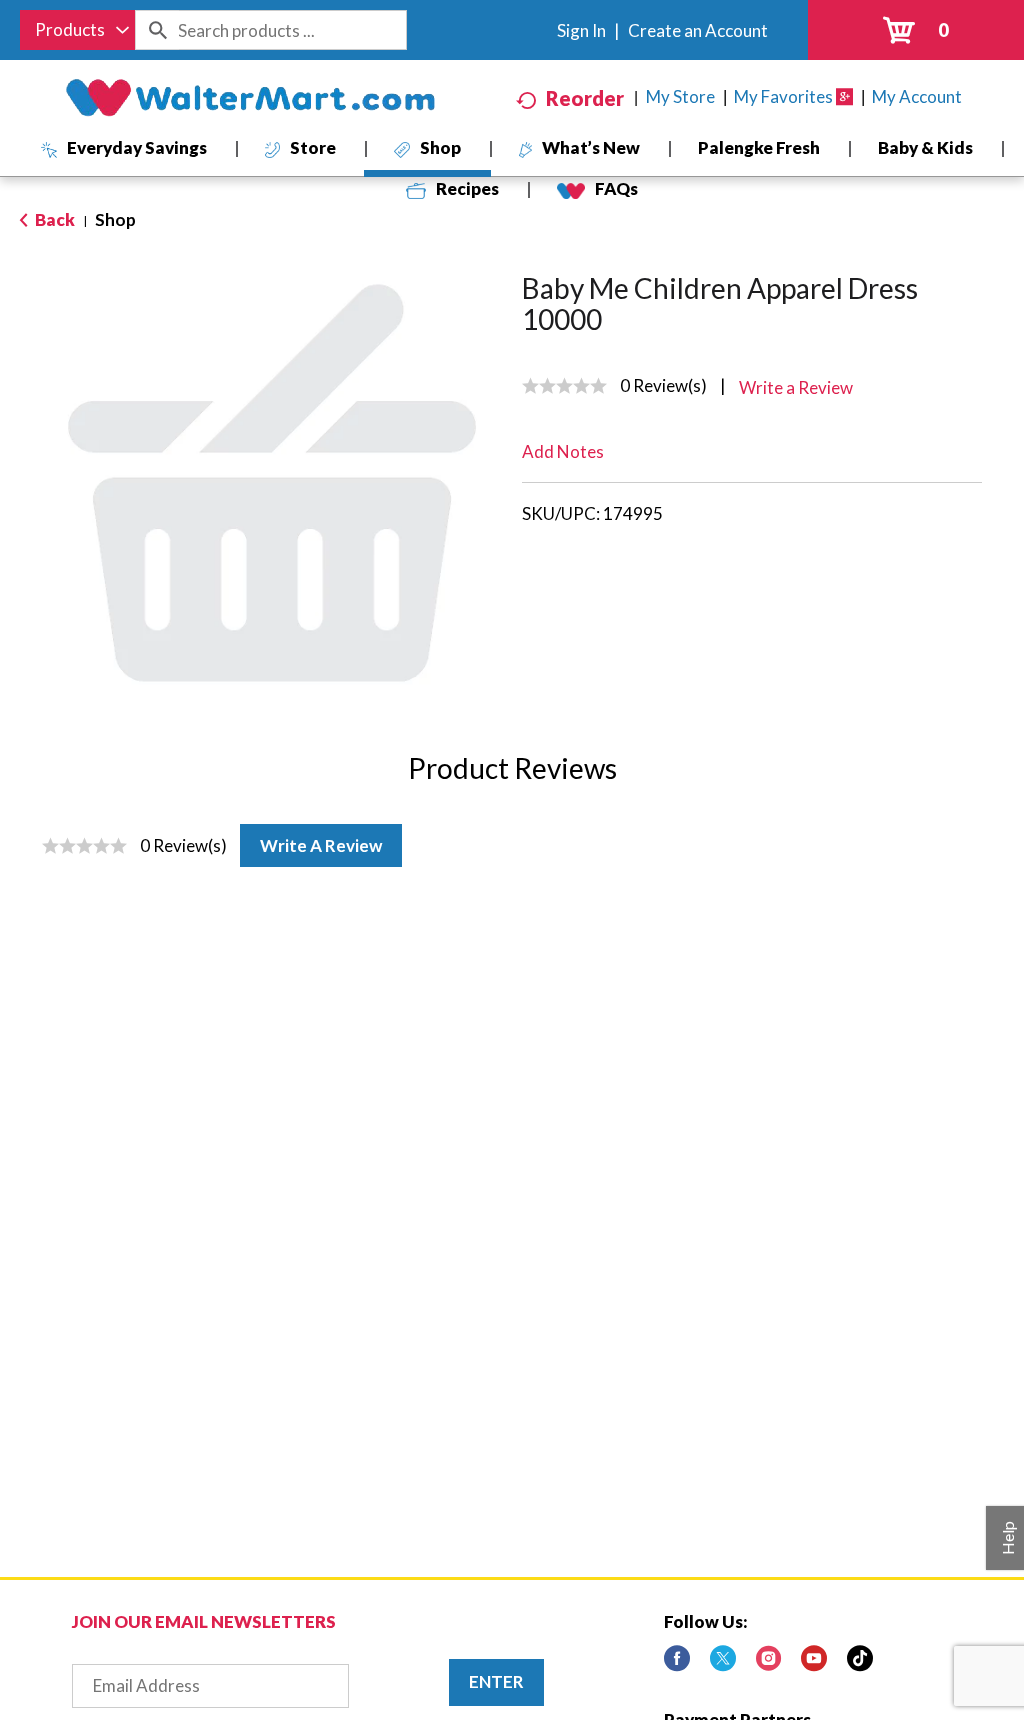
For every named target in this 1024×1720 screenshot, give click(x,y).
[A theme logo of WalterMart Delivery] (250, 98)
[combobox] (77, 30)
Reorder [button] (585, 98)
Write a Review (321, 845)
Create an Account (698, 30)
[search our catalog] (157, 30)
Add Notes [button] (563, 451)
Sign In (581, 30)
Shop (115, 219)
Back (53, 219)
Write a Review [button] (796, 387)
